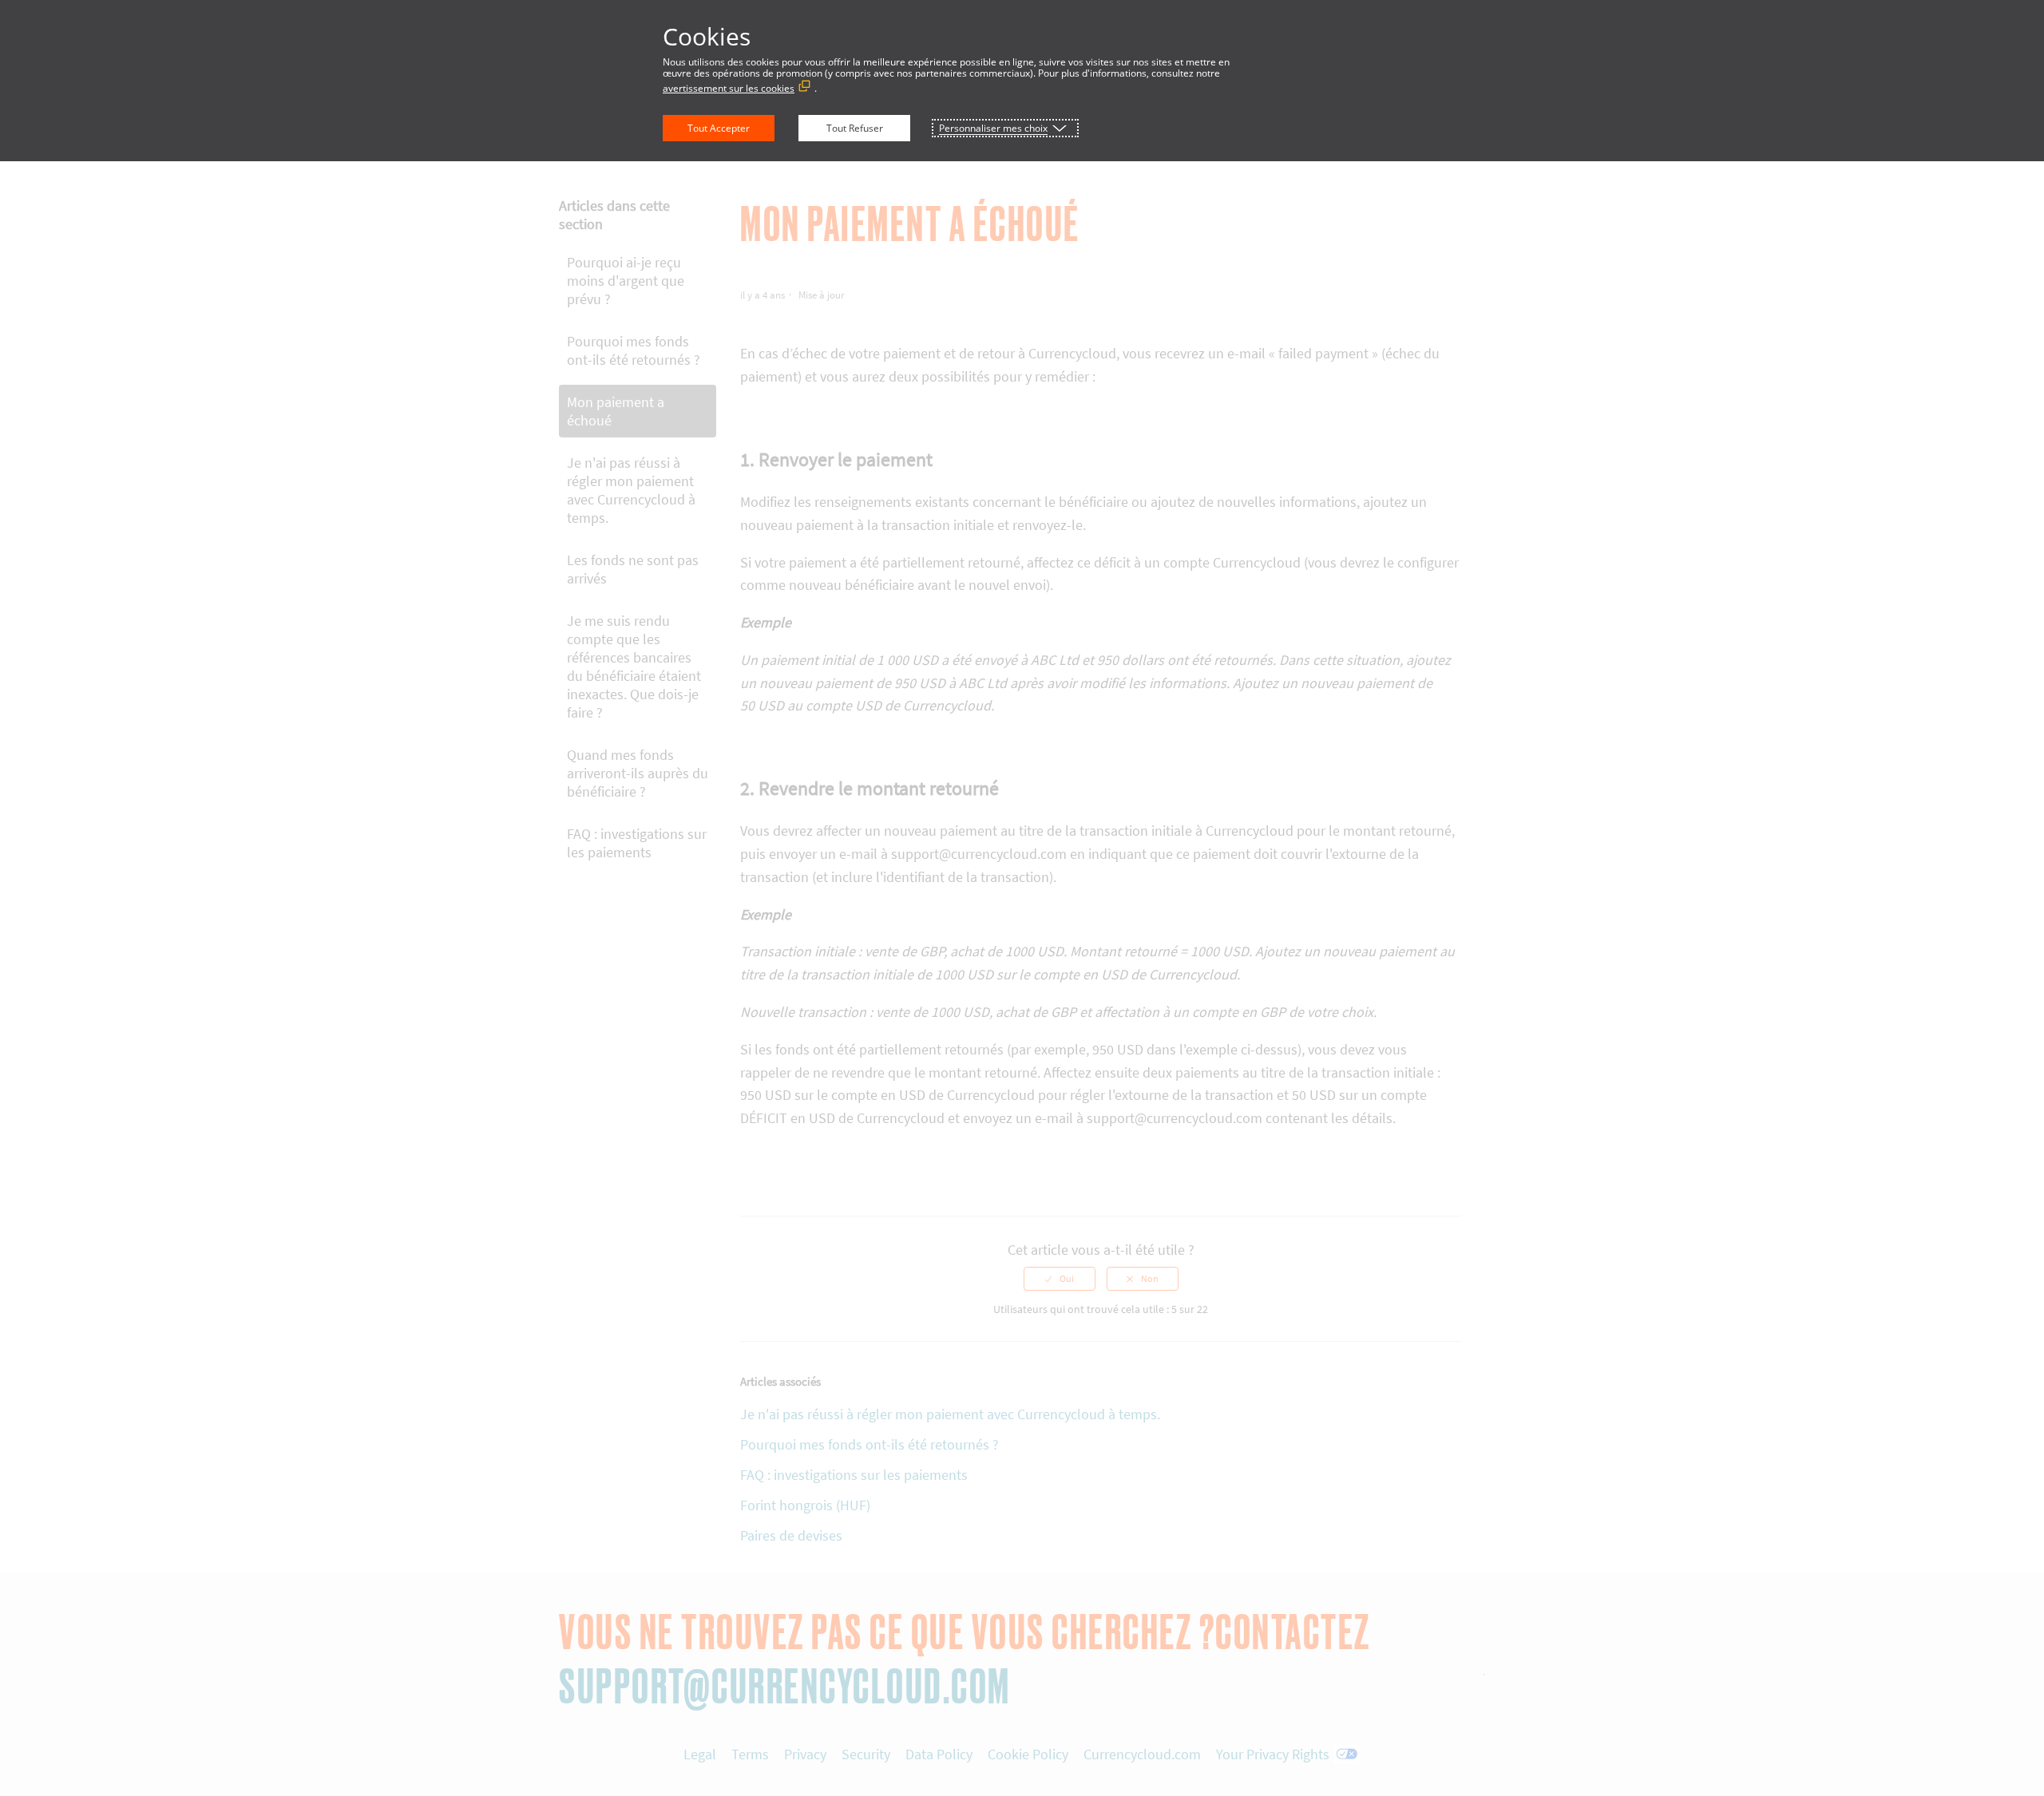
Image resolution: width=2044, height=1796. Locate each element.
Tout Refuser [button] (855, 128)
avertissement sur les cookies (729, 88)
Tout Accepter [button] (719, 128)
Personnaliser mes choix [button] (993, 128)
